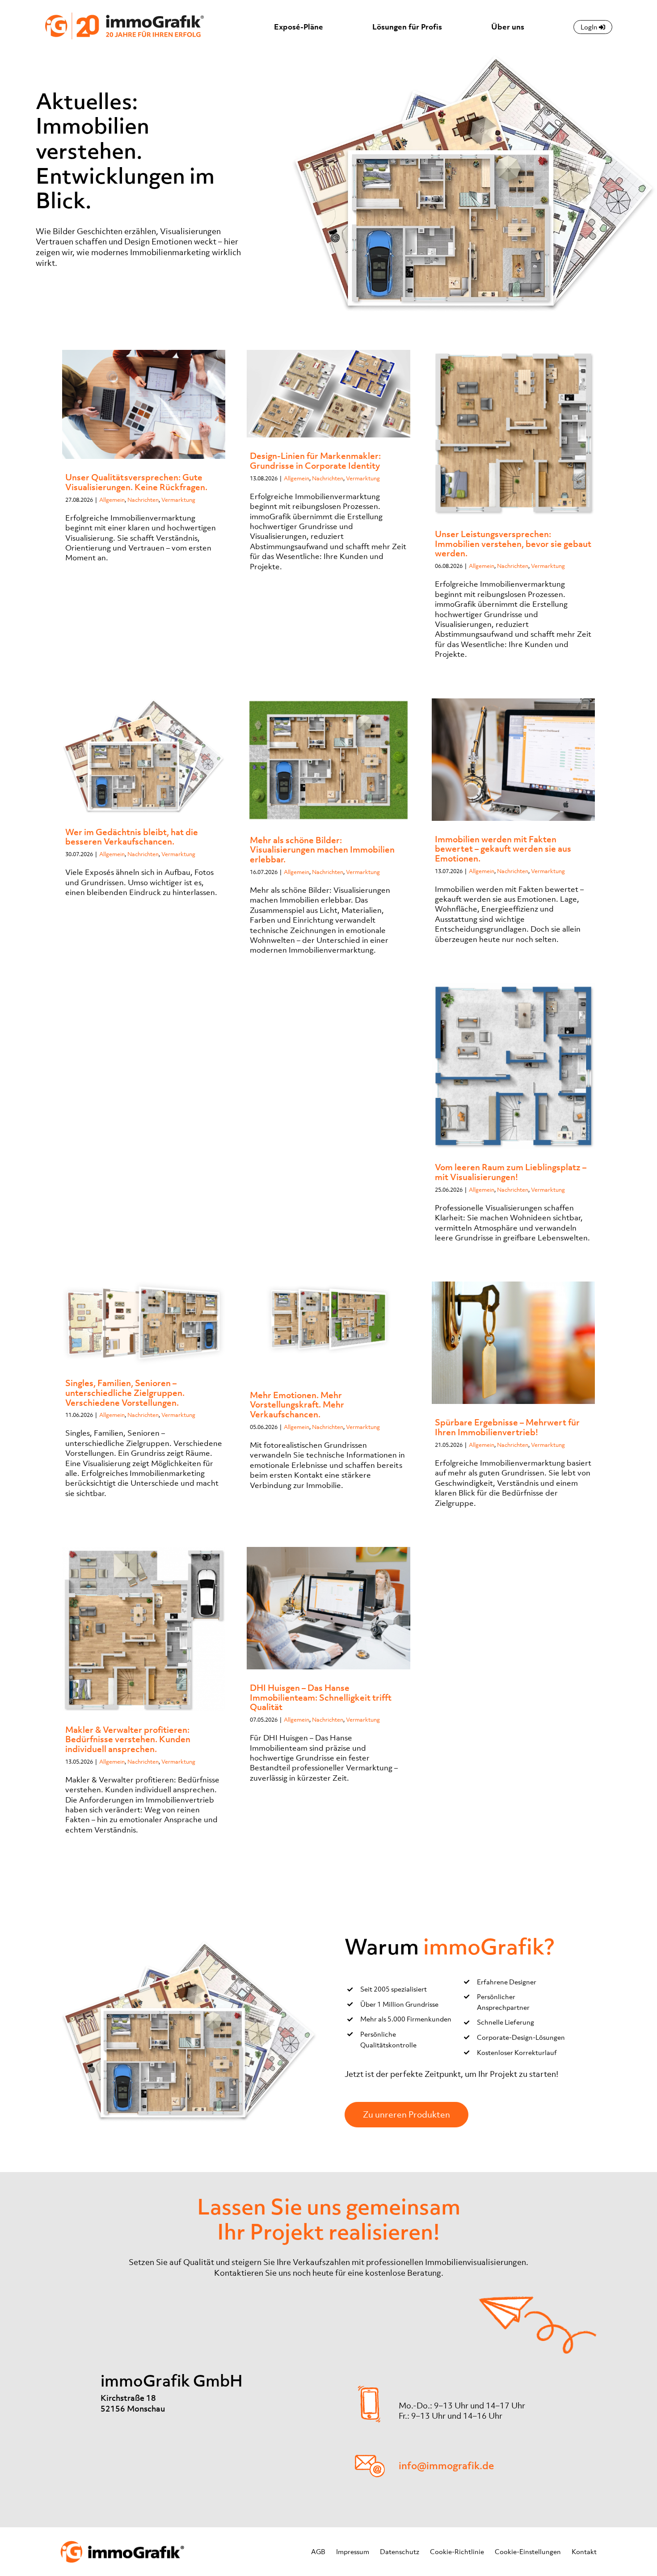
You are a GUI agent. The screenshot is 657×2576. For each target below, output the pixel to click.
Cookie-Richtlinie (457, 2551)
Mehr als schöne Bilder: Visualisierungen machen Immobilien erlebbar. (322, 850)
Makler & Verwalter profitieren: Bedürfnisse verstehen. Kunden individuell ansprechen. (128, 1739)
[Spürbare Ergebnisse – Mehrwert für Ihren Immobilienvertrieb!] (513, 1343)
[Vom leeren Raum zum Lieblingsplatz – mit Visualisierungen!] (513, 1066)
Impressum (353, 2551)
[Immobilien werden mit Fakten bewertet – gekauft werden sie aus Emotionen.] (513, 760)
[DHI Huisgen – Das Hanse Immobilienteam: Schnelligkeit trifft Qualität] (328, 1608)
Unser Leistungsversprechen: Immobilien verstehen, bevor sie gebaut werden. (513, 544)
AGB (318, 2551)
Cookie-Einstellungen (528, 2551)
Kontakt (584, 2551)
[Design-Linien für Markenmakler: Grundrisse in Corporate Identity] (328, 394)
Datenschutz (400, 2551)
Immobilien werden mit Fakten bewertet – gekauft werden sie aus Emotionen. (503, 849)
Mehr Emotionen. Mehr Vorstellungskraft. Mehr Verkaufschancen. (297, 1405)
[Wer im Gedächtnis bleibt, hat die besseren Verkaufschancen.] (144, 756)
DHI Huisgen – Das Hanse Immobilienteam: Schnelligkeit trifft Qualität (321, 1697)
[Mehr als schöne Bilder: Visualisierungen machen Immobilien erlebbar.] (328, 760)
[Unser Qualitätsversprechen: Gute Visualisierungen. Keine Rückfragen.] (144, 404)
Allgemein (112, 500)
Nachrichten (143, 500)
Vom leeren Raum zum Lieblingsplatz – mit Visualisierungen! (511, 1172)
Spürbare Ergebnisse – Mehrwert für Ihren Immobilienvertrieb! (507, 1427)
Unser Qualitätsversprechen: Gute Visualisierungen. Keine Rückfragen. (136, 482)
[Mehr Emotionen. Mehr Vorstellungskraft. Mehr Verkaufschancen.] (328, 1329)
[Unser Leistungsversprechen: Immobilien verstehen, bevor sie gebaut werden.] (513, 433)
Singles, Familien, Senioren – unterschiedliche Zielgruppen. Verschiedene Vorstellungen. (125, 1393)
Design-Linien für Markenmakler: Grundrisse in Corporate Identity (315, 461)
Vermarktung (178, 500)
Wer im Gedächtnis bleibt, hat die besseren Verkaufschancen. (132, 837)
